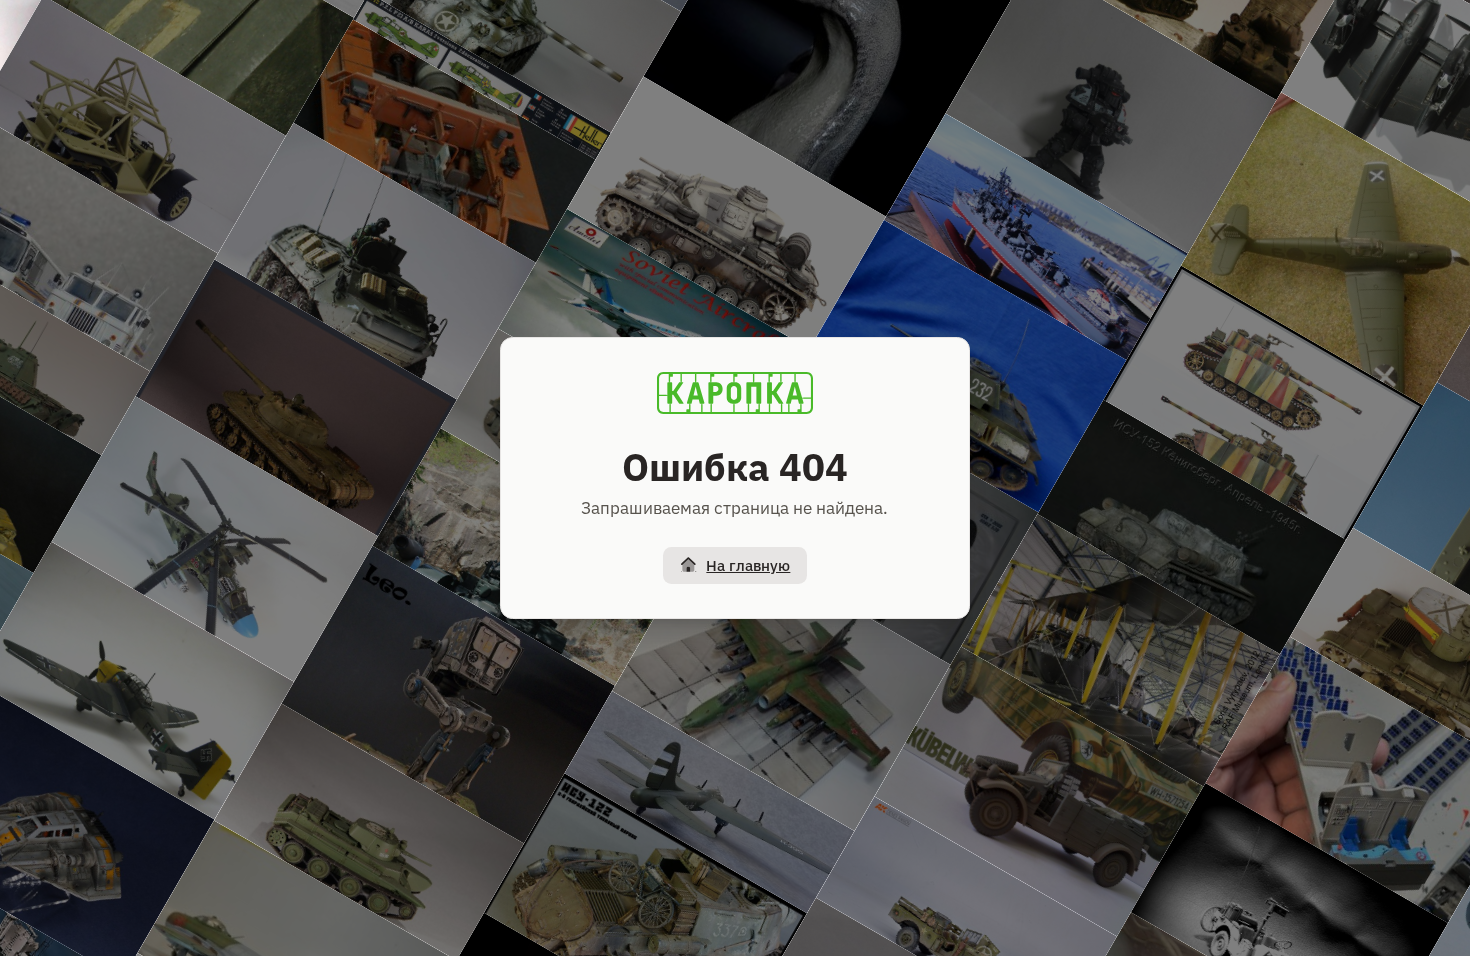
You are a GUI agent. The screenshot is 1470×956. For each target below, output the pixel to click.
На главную (748, 565)
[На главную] (735, 393)
